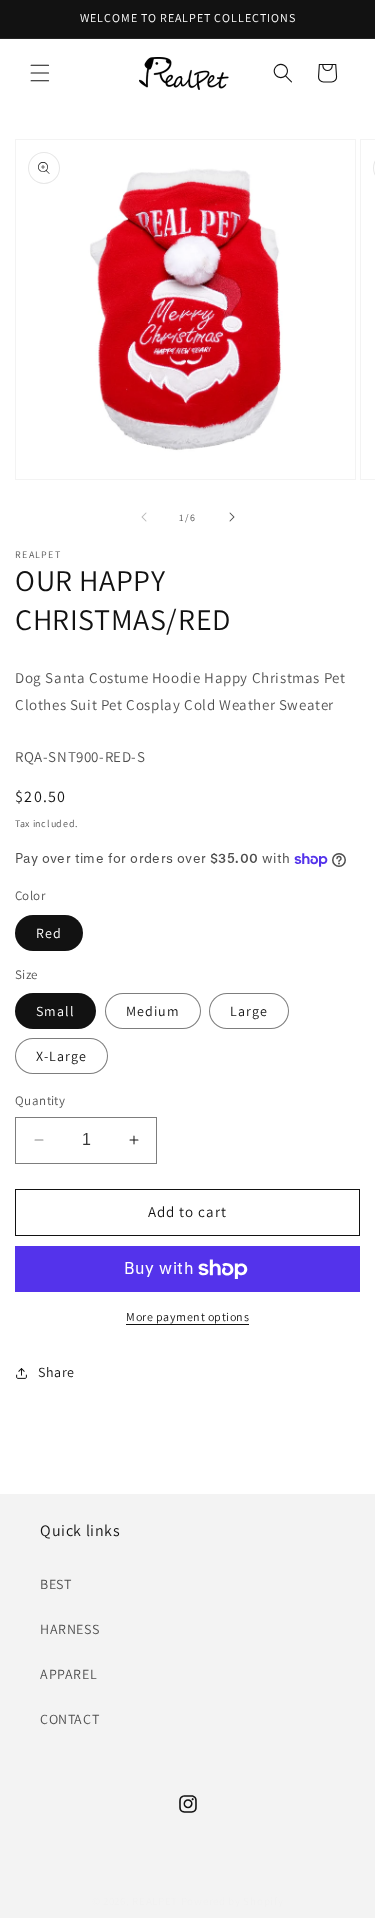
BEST (55, 1584)
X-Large (61, 1056)
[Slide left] (144, 517)
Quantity (40, 1100)
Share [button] (56, 1372)
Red (49, 933)
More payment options (187, 1316)
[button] (40, 73)
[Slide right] (232, 517)
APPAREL (68, 1674)
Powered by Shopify (232, 1901)
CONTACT (69, 1719)
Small (55, 1011)
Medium (153, 1011)
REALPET (155, 1901)
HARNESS (69, 1629)
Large (249, 1011)
